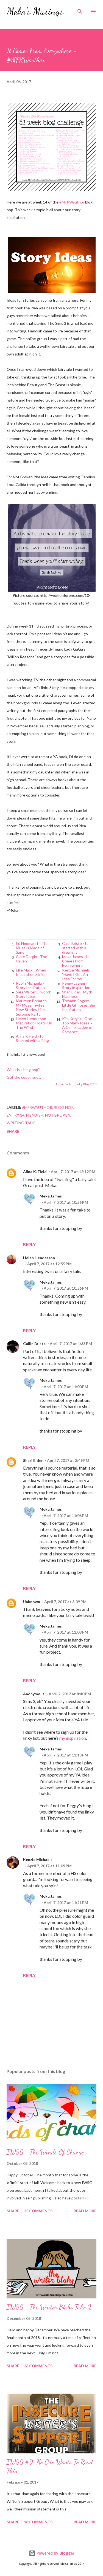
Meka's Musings (35, 11)
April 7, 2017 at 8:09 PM (65, 1602)
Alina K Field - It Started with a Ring (32, 1038)
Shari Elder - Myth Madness (77, 994)
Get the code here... (24, 1077)
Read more (85, 2211)
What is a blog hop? (23, 1070)
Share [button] (13, 1131)
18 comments (38, 2522)
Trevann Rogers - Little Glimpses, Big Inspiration (79, 1005)
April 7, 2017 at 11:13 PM (66, 1755)
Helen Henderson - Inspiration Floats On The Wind (34, 1023)
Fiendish (35, 1115)
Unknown (32, 1602)
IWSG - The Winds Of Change (45, 2152)
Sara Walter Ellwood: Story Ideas (34, 994)
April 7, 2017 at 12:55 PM (49, 1264)
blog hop (63, 1107)
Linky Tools (64, 1084)
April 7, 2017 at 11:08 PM (66, 1632)
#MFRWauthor (72, 202)
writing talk (21, 1123)
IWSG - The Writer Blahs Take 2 (49, 2307)
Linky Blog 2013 (86, 1084)
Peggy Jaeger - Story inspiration (76, 985)
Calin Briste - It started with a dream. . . (75, 948)
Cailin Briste (34, 1344)
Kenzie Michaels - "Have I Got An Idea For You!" (77, 974)
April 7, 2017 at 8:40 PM (70, 1694)
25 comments (38, 2211)
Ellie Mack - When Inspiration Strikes (32, 972)
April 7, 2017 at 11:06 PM (66, 1516)
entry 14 (16, 1115)
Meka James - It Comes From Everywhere (76, 961)
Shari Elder (33, 1460)
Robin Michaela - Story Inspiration (30, 985)
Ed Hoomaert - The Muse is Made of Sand (32, 948)
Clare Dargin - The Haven (32, 959)
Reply (29, 1244)
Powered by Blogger (55, 2553)
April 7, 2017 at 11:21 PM (66, 1903)
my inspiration (73, 1738)
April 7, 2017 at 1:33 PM (71, 1344)
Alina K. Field (35, 1172)
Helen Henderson (39, 1258)
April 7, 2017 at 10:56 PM (66, 1202)
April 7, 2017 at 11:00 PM (66, 1387)
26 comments (38, 2366)
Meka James (51, 1196)
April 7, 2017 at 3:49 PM (68, 1460)
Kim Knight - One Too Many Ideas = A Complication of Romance (77, 1025)
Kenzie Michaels (38, 1859)
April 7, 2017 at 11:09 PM (49, 1866)
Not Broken (58, 1115)
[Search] (80, 10)
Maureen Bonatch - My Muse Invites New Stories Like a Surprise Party (32, 1007)
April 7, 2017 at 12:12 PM (73, 1172)
